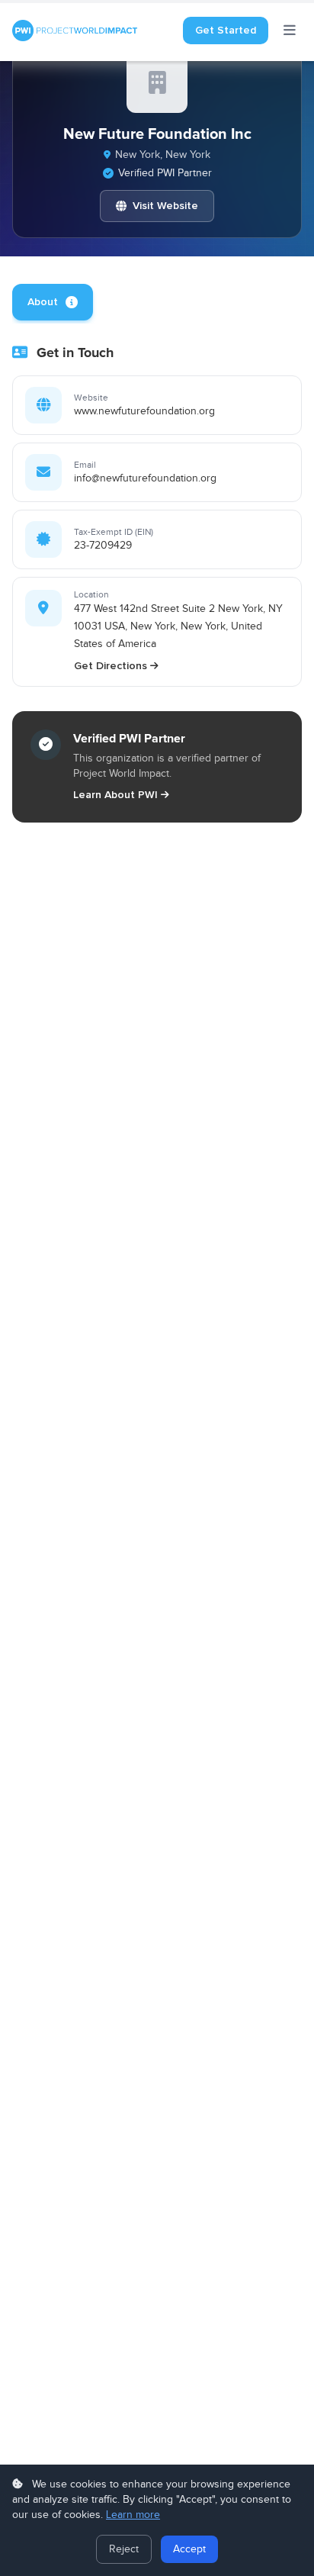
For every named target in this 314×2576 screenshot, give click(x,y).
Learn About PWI (115, 795)
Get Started (226, 30)
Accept (189, 2549)
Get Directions (111, 666)
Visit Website (165, 206)
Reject (124, 2549)
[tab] (53, 302)
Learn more (133, 2515)
